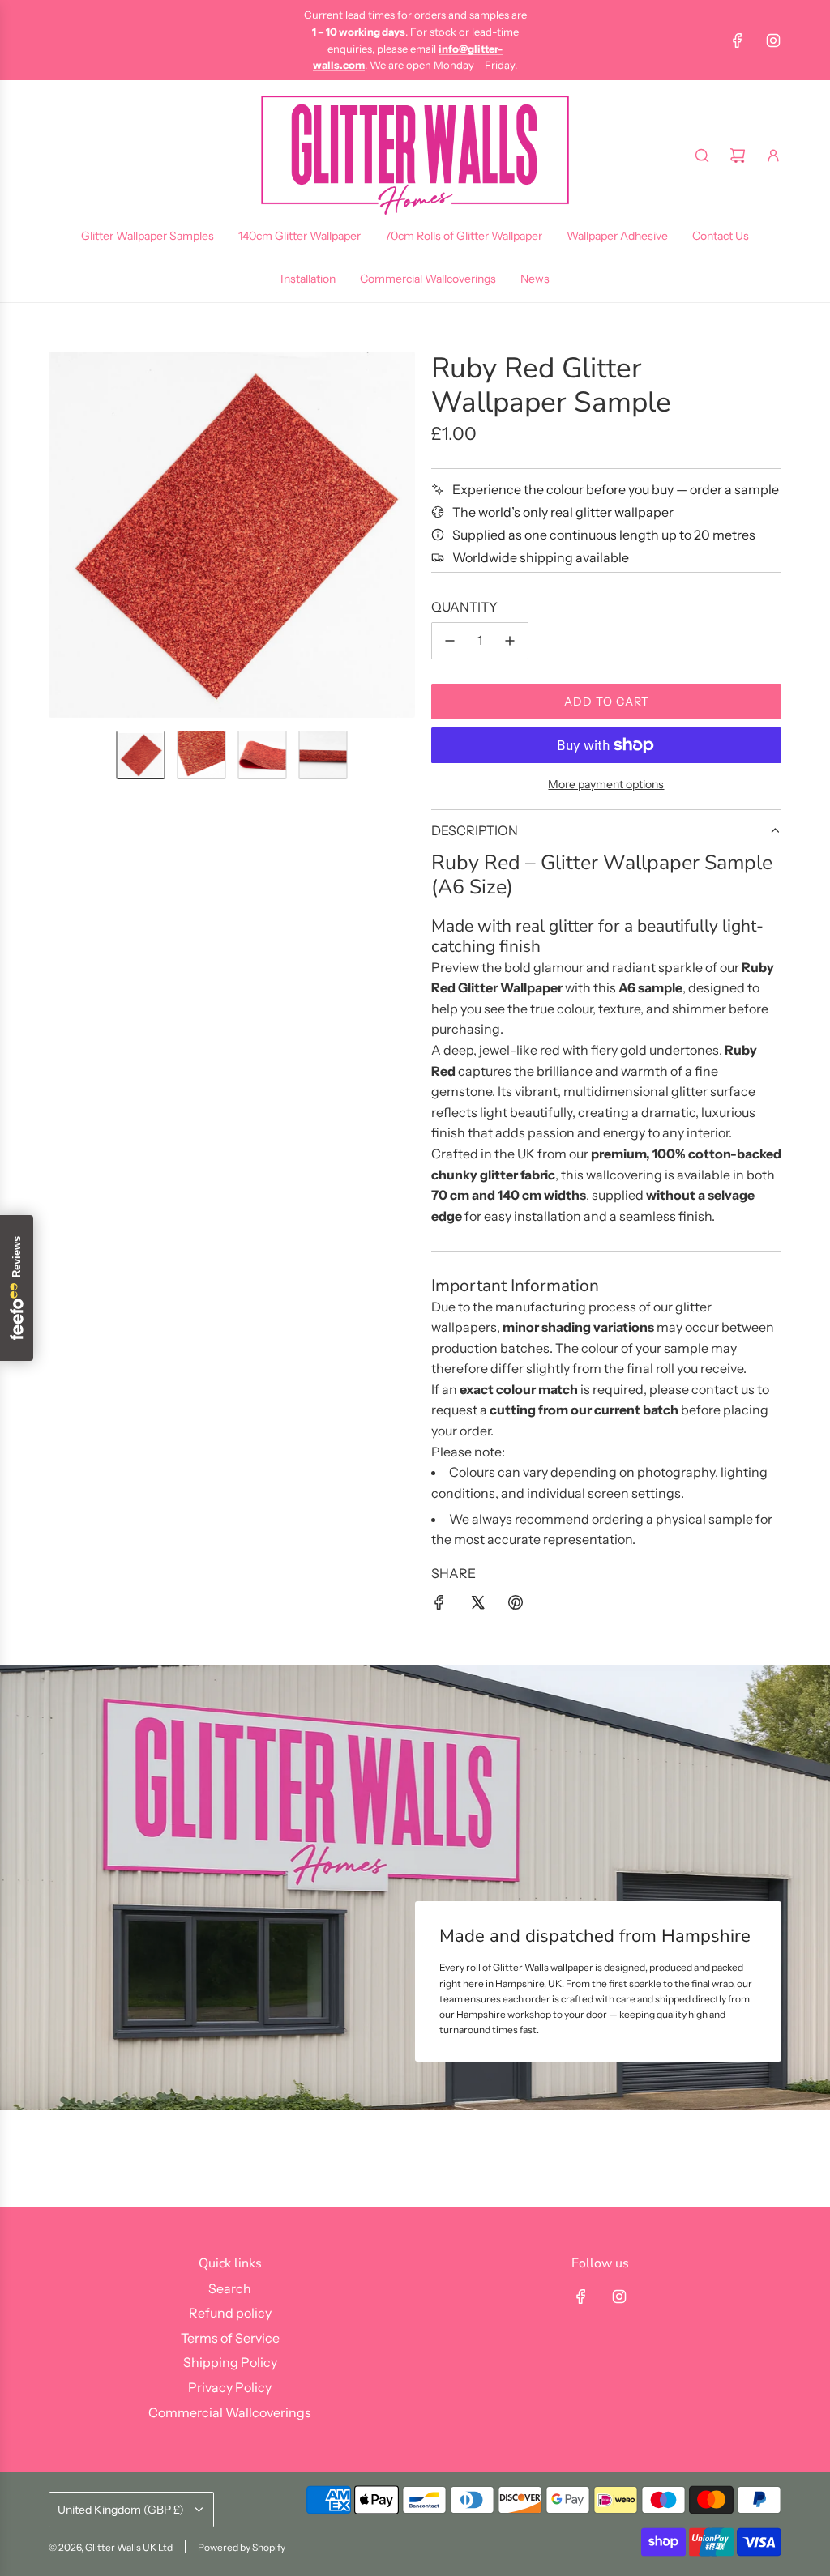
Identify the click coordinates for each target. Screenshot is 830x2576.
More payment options (606, 784)
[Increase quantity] (510, 641)
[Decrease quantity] (450, 641)
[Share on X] (477, 1606)
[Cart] (738, 156)
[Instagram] (773, 41)
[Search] (702, 156)
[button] (62, 535)
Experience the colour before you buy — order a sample (616, 489)
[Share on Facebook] (439, 1606)
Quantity (464, 607)
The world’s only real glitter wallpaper (563, 512)
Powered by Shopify (242, 2547)
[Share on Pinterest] (516, 1606)
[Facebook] (738, 41)
